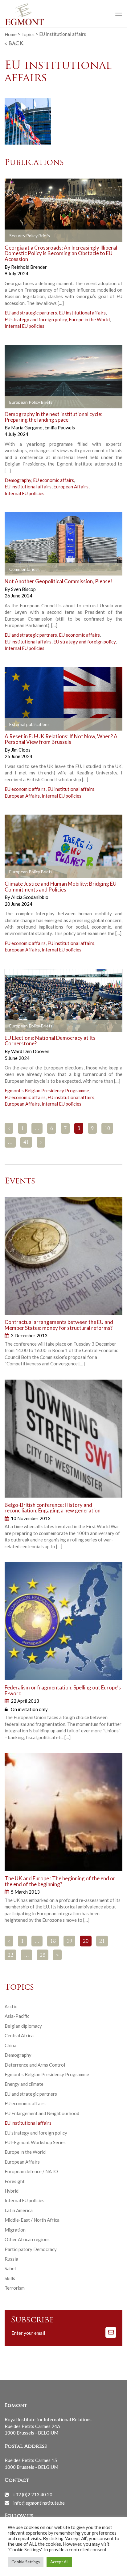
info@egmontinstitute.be (39, 2502)
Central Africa (19, 2035)
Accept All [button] (59, 2562)
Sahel (10, 2268)
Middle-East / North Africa (32, 2220)
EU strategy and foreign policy (36, 319)
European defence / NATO (31, 2171)
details (78, 236)
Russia (11, 2259)
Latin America (19, 2210)
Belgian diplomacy (23, 2026)
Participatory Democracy (31, 2249)
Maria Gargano (27, 428)
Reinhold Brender (29, 267)
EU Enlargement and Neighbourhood (42, 2113)
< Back (14, 44)
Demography (18, 480)
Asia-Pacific (17, 2016)
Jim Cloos (21, 750)
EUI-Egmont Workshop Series (35, 2142)
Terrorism (15, 2288)
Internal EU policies (25, 326)
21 (102, 1941)
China (10, 2045)
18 (53, 1941)
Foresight (15, 2181)
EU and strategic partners (31, 313)
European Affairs (71, 487)
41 (26, 1143)
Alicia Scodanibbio (30, 897)
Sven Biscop (23, 589)
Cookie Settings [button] (26, 2562)
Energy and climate (24, 2084)
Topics (28, 34)
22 (10, 1955)
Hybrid (12, 2191)
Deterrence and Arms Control (35, 2065)
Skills (10, 2278)
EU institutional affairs (82, 313)
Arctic (11, 2006)
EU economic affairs (53, 480)
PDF (14, 236)
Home (11, 34)
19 (69, 1941)
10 (107, 1129)
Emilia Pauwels (60, 428)
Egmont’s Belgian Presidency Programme (47, 1090)
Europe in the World (89, 319)
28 (43, 1955)
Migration (15, 2230)
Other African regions (27, 2239)
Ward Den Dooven (30, 1051)
